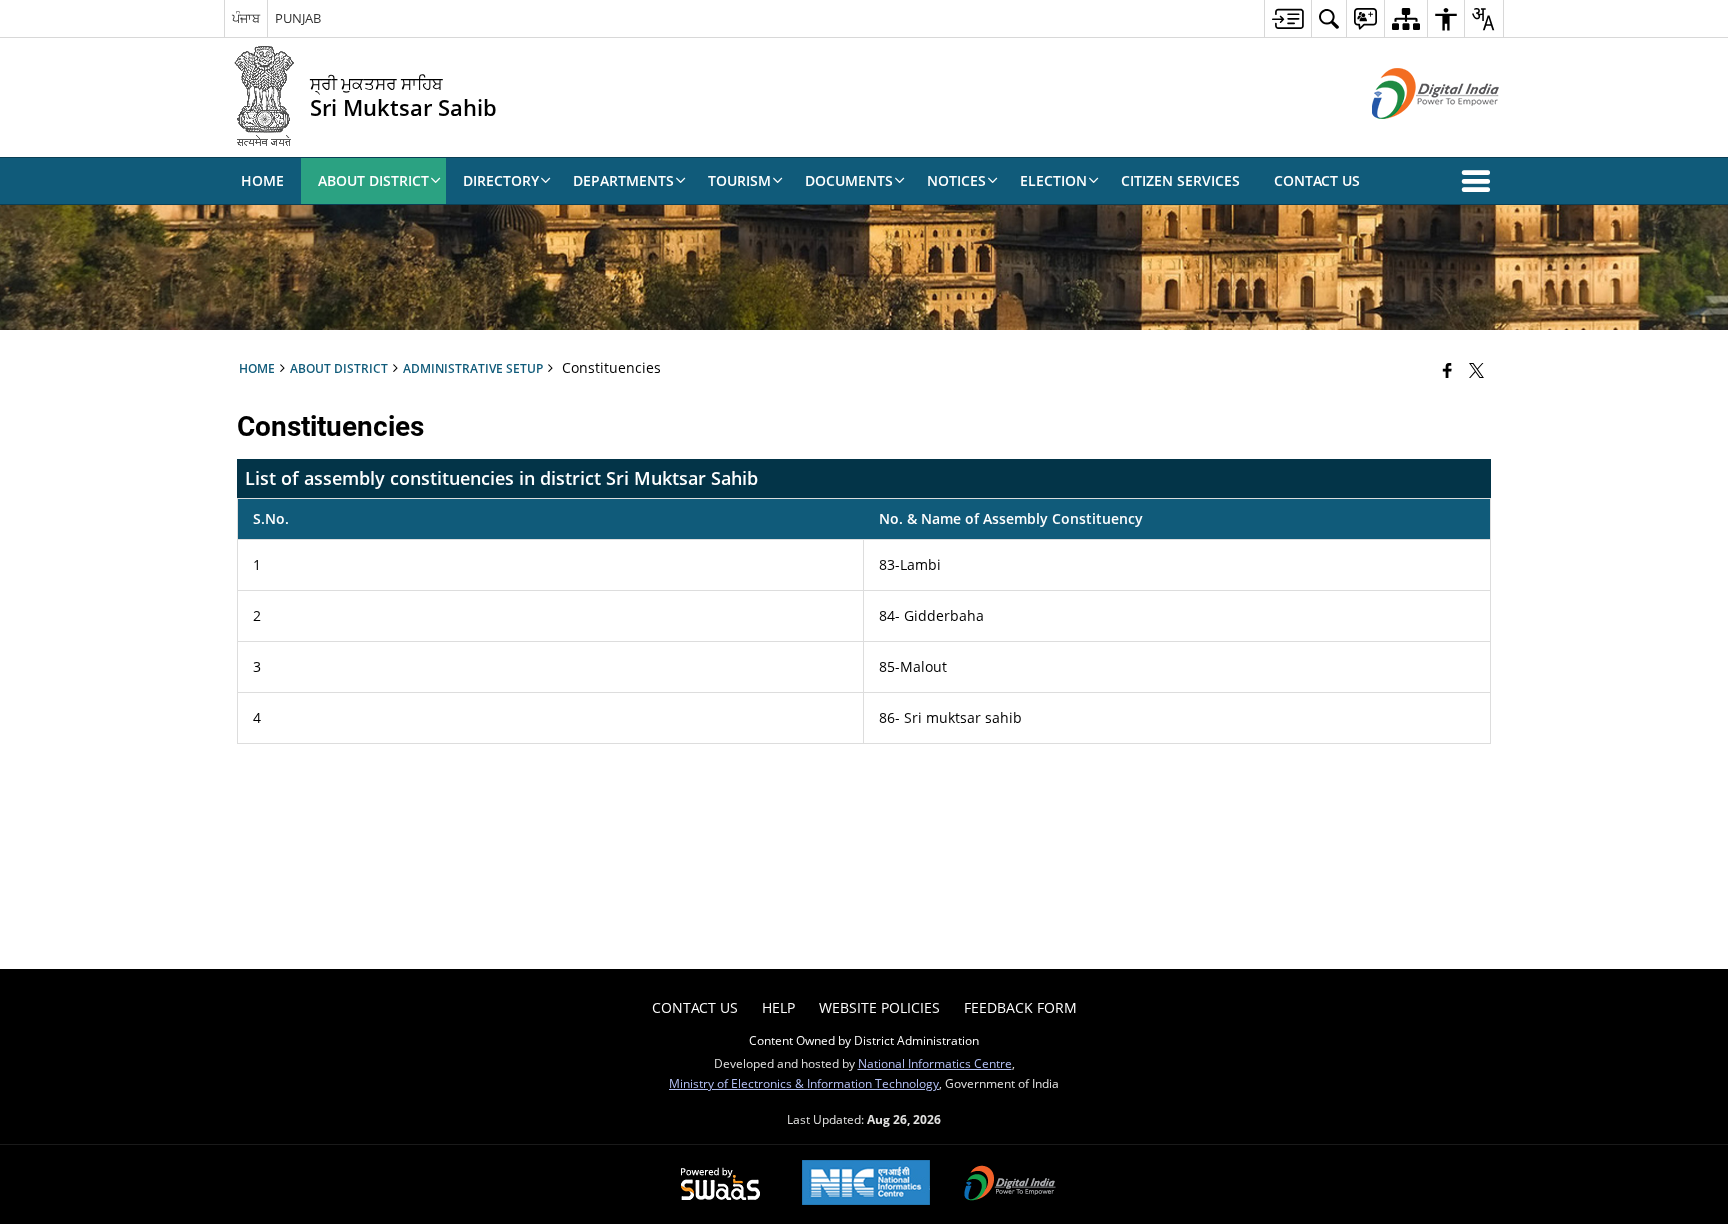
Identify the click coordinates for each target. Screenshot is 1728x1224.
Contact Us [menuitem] (1317, 180)
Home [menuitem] (262, 180)
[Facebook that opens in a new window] (1447, 370)
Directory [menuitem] (501, 180)
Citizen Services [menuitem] (1180, 180)
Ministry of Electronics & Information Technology (804, 1083)
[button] (1480, 181)
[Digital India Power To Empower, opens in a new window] (1010, 1185)
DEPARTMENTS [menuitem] (623, 180)
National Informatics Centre (935, 1063)
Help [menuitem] (778, 1007)
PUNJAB (298, 18)
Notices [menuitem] (956, 180)
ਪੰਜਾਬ (246, 18)
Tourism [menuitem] (739, 180)
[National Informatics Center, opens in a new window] (866, 1184)
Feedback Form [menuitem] (1020, 1007)
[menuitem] (1287, 18)
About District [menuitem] (373, 180)
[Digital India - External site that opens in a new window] (1410, 135)
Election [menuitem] (1053, 180)
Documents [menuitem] (849, 180)
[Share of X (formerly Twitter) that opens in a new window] (1476, 370)
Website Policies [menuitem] (879, 1007)
